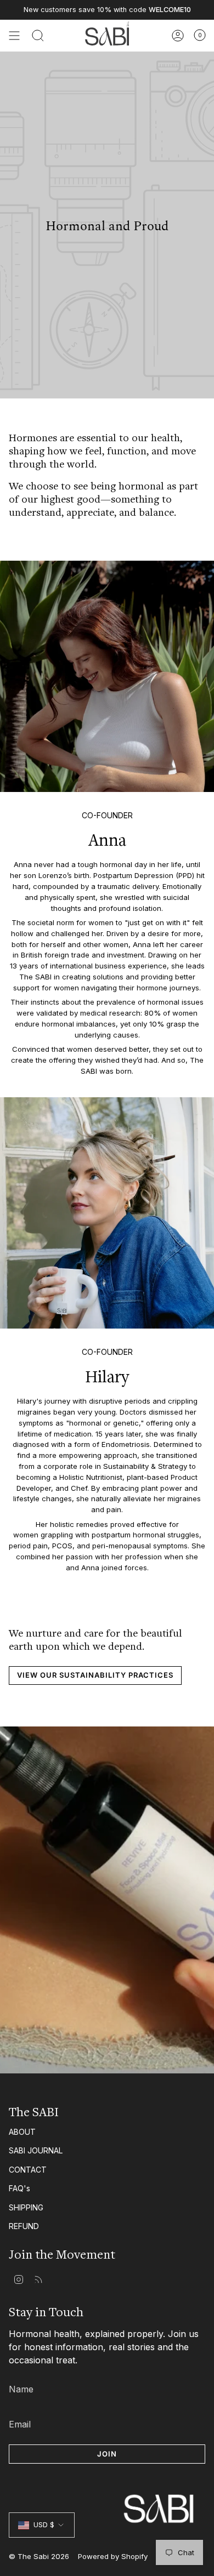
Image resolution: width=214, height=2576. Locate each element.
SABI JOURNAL (36, 2150)
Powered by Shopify (113, 2556)
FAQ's (19, 2188)
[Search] (38, 36)
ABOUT (22, 2132)
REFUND (24, 2226)
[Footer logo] (107, 2488)
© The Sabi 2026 (39, 2556)
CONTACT (28, 2170)
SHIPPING (26, 2207)
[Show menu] (14, 36)
